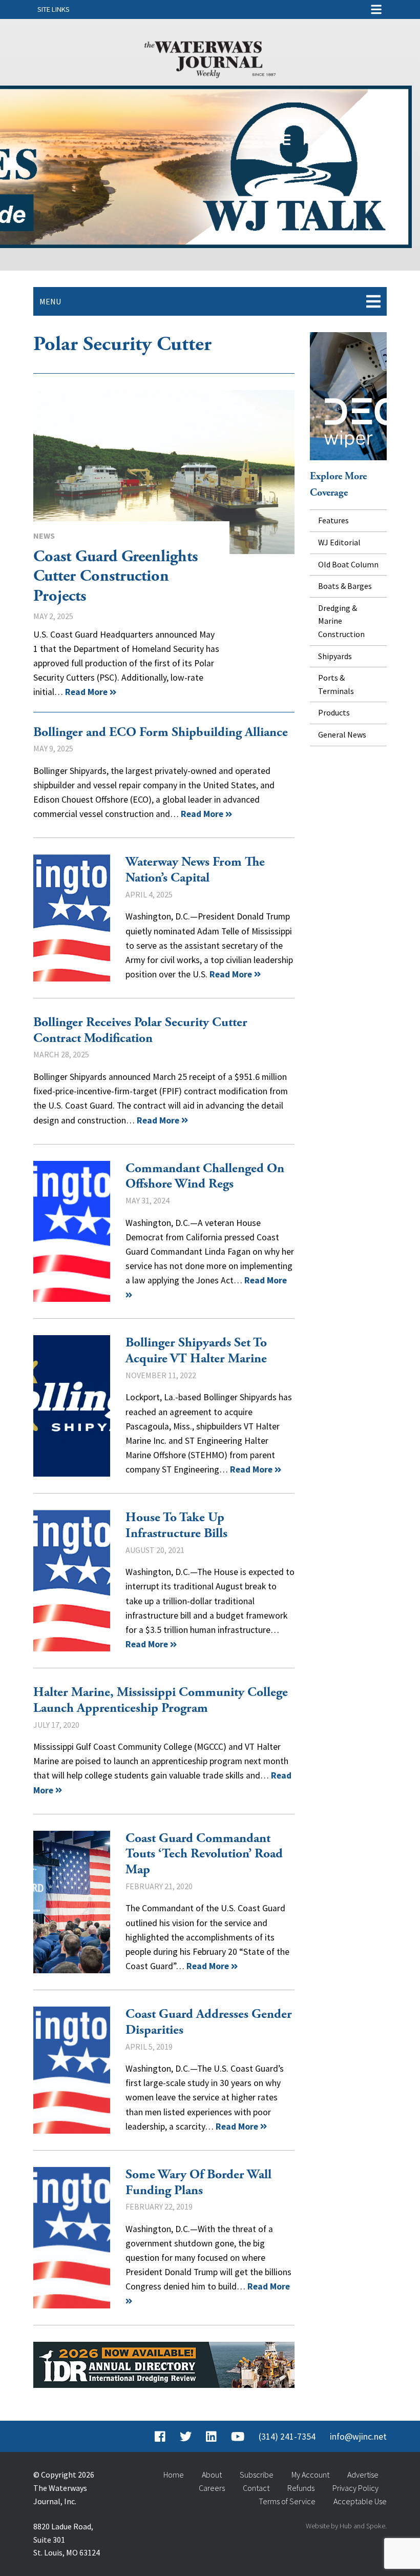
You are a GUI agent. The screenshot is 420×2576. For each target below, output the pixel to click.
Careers (212, 2488)
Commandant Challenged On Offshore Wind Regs (72, 1232)
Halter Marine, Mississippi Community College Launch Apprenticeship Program (161, 1700)
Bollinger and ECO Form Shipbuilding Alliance (161, 732)
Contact (256, 2488)
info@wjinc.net (358, 2437)
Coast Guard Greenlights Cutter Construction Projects (164, 472)
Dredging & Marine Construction (341, 621)
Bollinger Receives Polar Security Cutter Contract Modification (140, 1030)
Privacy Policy (355, 2488)
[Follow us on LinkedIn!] (211, 2437)
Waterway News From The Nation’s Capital (195, 870)
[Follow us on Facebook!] (160, 2437)
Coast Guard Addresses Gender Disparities (72, 2070)
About (212, 2475)
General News (342, 734)
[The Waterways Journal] (210, 57)
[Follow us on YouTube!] (238, 2437)
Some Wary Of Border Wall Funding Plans (72, 2238)
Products (334, 712)
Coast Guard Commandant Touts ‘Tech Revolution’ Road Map (72, 1902)
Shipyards (335, 656)
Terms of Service (287, 2501)
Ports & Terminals (336, 684)
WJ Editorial (339, 542)
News (44, 536)
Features (333, 520)
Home (174, 2475)
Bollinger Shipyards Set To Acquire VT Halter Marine (72, 1406)
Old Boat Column (348, 564)
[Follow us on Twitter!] (186, 2437)
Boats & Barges (345, 586)
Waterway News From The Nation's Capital (72, 918)
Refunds (301, 2488)
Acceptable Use (360, 2501)
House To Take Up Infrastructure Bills (72, 1581)
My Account (310, 2475)
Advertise (363, 2475)
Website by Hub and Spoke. (346, 2526)
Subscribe (257, 2475)
